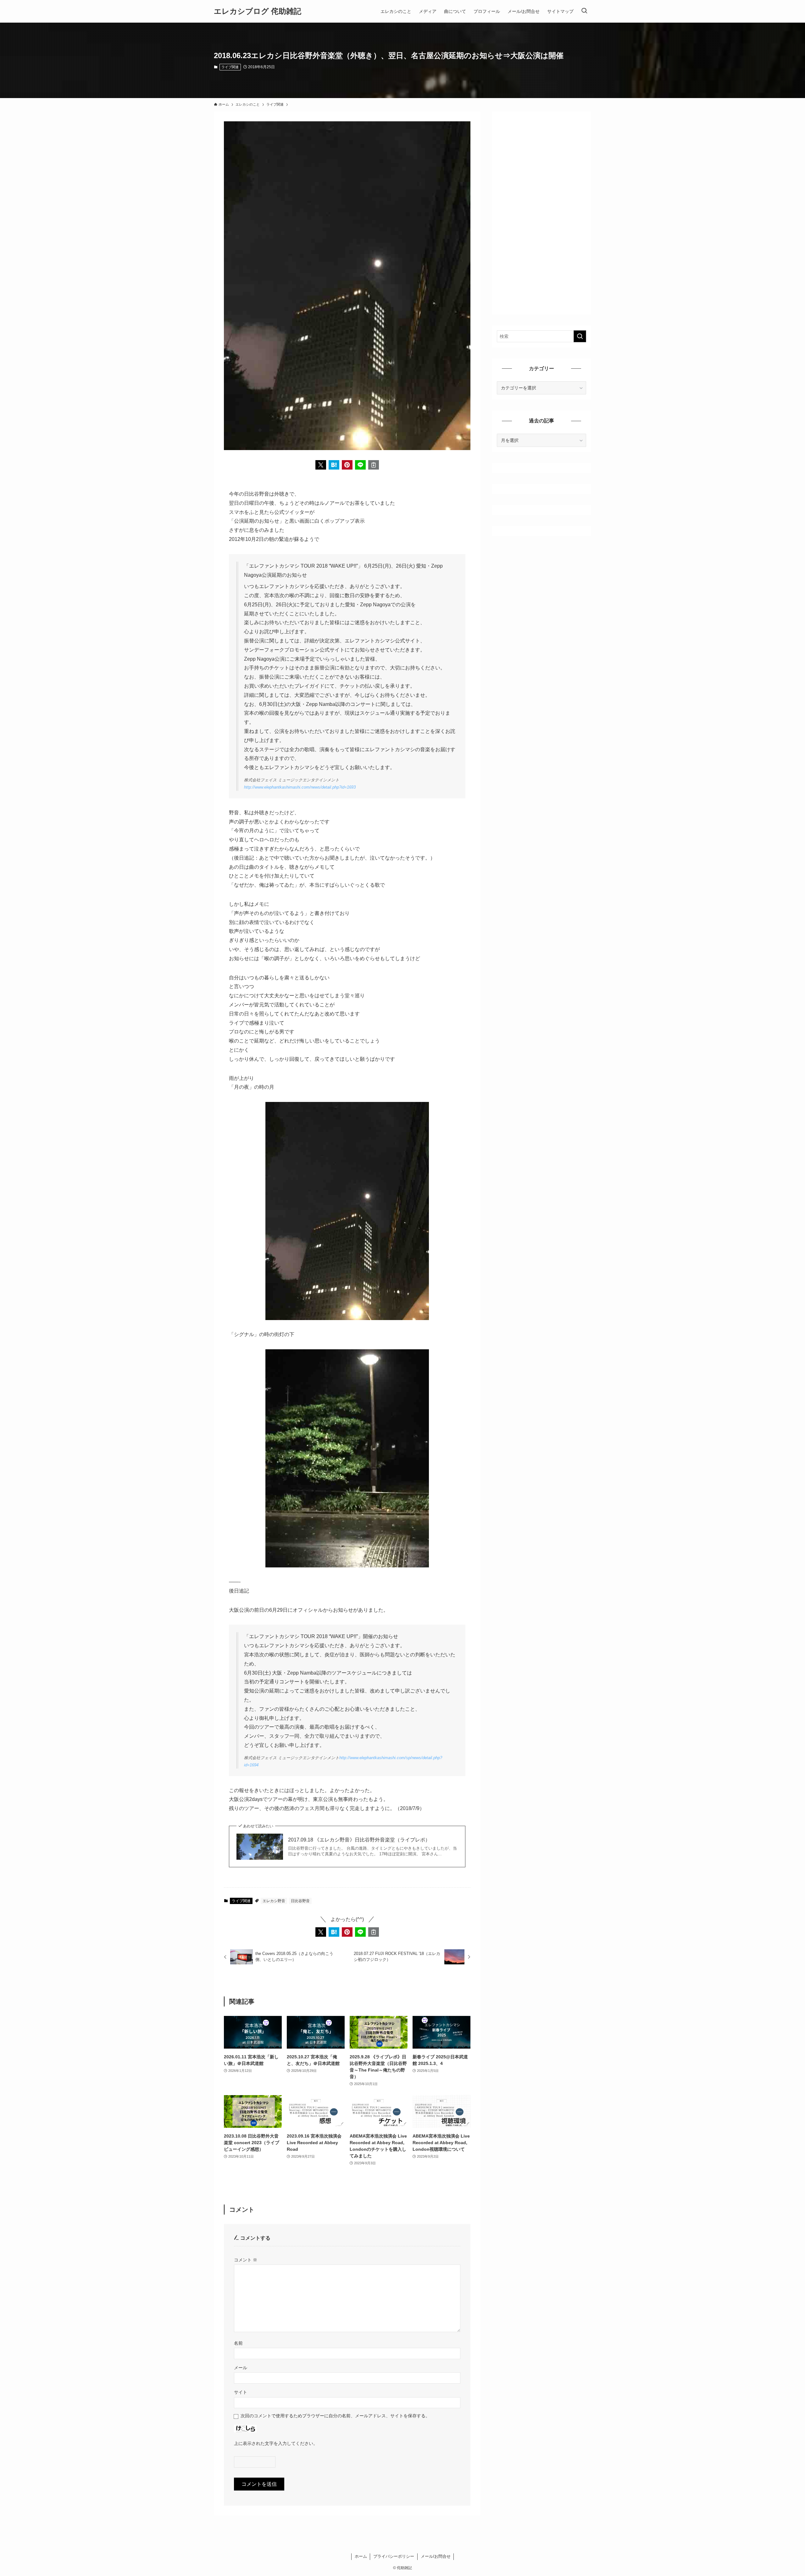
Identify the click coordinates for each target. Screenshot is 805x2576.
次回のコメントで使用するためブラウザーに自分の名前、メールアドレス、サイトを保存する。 (335, 2416)
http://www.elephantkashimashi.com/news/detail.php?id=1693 (300, 787)
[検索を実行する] (580, 336)
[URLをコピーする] (374, 465)
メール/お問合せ (436, 2556)
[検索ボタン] (584, 11)
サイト (241, 2392)
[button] (321, 465)
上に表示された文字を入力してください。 (276, 2443)
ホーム (361, 2556)
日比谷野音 (300, 1901)
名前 (238, 2343)
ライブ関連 (230, 67)
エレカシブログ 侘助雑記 (258, 11)
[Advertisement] (541, 211)
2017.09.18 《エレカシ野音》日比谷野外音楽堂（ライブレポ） (359, 1840)
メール (241, 2368)
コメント (246, 2260)
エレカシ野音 (274, 1901)
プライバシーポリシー (394, 2556)
